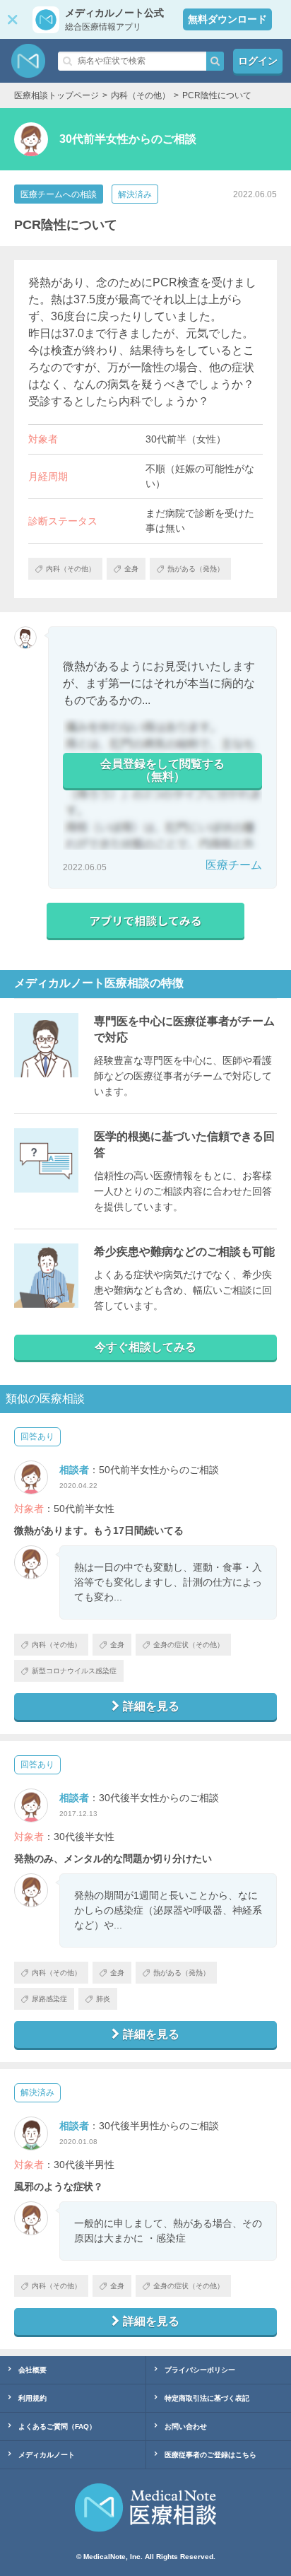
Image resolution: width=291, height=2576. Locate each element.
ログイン (258, 61)
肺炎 (103, 1999)
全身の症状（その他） (189, 1645)
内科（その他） (57, 1645)
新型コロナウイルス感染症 (74, 1671)
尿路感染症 (49, 1999)
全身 (117, 1645)
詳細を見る (151, 1706)
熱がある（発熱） (182, 1973)
